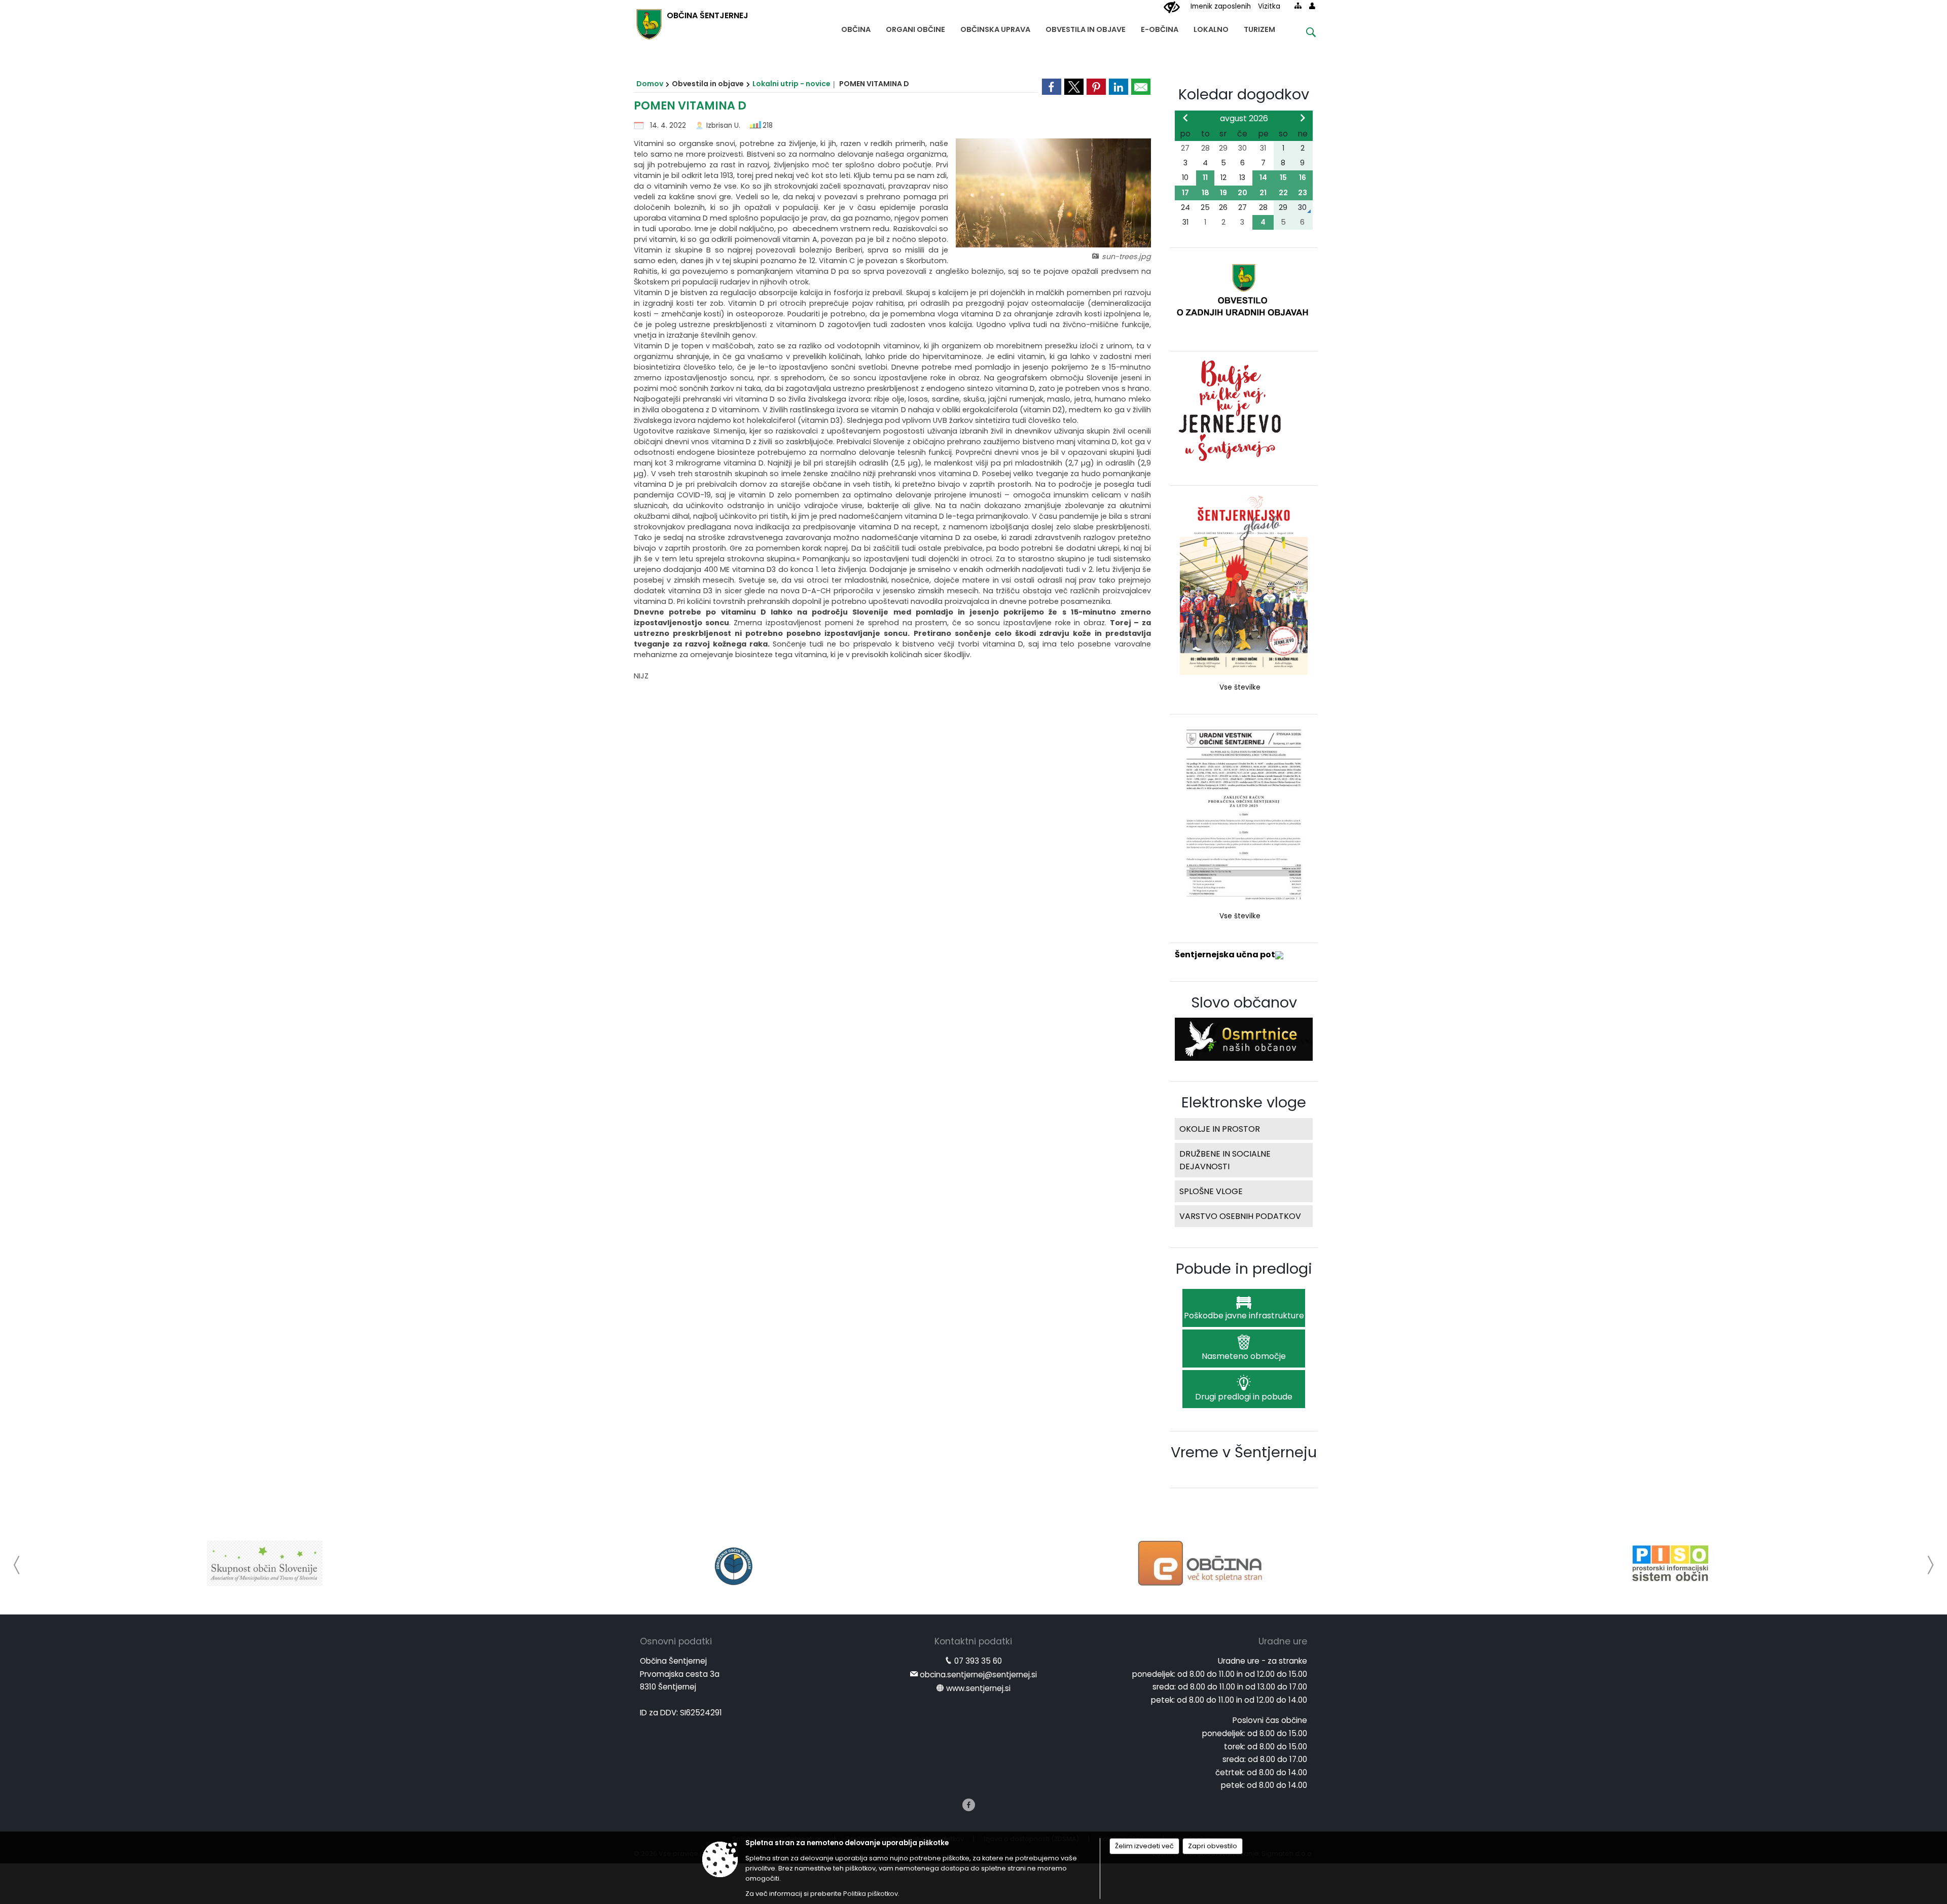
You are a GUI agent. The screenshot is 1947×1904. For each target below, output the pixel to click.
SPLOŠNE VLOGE (1211, 1191)
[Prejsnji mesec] (1185, 118)
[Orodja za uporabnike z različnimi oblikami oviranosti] (1172, 8)
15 (1283, 177)
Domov (650, 84)
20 (1242, 193)
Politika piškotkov (871, 1894)
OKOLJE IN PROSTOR (1220, 1129)
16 (1303, 177)
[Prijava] (1312, 6)
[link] (1052, 87)
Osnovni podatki (676, 1641)
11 (1205, 177)
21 (1263, 193)
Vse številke (1240, 687)
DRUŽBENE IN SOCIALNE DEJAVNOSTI (1225, 1160)
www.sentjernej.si (978, 1688)
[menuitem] (856, 27)
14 (1263, 177)
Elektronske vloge (1244, 1102)
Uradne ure (1283, 1641)
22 (1283, 193)
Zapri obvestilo (1213, 1846)
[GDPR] (1670, 1563)
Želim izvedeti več (1144, 1846)
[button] (17, 1565)
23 (1303, 193)
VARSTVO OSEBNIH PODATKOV (1240, 1216)
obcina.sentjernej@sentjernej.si (978, 1675)
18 (1205, 193)
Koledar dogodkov (1244, 94)
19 (1223, 193)
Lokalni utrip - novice (791, 84)
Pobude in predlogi (1244, 1269)
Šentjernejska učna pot (1225, 955)
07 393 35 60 (978, 1661)
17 (1185, 193)
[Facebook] (969, 1805)
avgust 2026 (1244, 118)
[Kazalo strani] (1298, 6)
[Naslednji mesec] (1303, 118)
